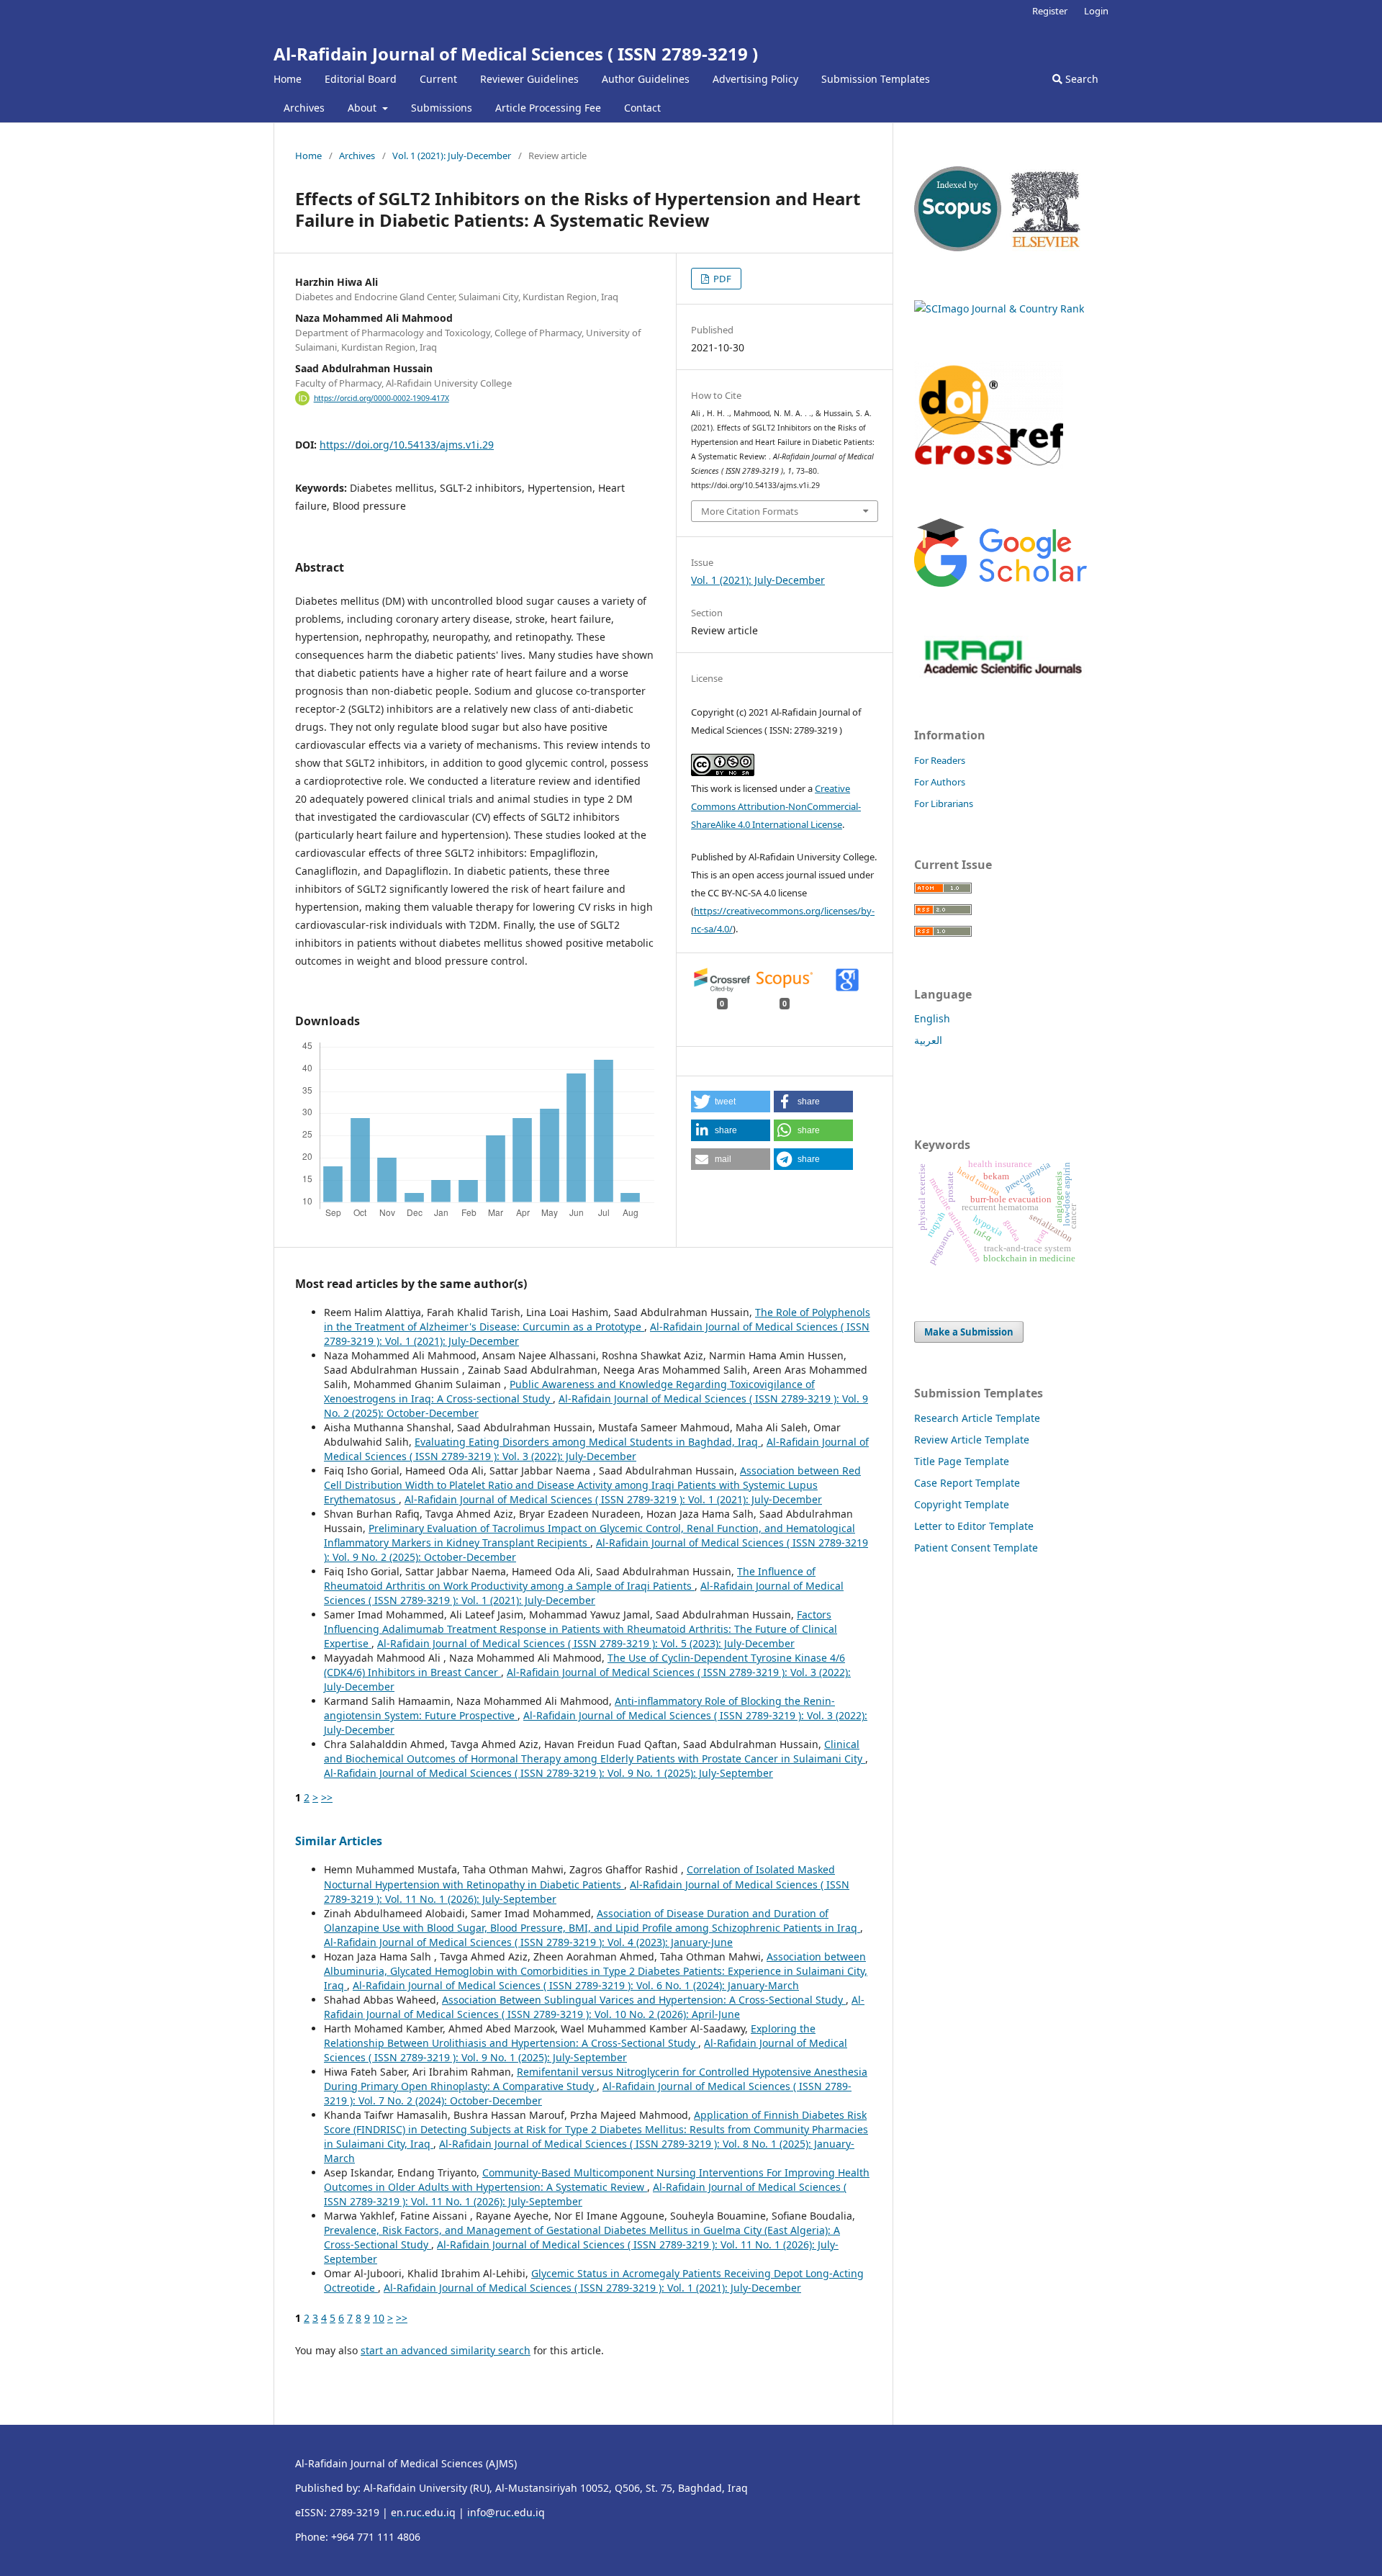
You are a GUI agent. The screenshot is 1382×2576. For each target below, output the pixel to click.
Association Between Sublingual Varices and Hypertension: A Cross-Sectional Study (644, 2000)
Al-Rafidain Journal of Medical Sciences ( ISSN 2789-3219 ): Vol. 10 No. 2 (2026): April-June (594, 2007)
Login (1096, 11)
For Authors (940, 782)
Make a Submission (969, 1332)
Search (1080, 79)
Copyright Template (962, 1504)
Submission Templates (876, 79)
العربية (928, 1040)
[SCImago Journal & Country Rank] (999, 309)
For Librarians (944, 803)
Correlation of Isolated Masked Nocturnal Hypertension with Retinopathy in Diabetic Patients (579, 1877)
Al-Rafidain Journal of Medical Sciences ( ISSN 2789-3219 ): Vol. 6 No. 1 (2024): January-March (576, 1985)
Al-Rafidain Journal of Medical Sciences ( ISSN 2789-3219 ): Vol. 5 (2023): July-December (586, 1643)
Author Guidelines (646, 79)
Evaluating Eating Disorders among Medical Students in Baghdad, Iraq (588, 1442)
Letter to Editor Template (974, 1526)
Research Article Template (977, 1418)
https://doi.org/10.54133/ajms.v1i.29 (407, 445)
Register (1050, 11)
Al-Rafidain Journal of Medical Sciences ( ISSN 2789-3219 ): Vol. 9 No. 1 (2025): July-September (548, 1773)
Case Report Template (967, 1483)
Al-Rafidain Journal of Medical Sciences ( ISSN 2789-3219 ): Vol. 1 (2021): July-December (613, 1499)
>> (327, 1797)
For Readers (940, 760)
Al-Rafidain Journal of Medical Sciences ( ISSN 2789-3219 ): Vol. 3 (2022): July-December (596, 1449)
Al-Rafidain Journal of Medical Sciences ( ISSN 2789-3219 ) (516, 54)
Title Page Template (962, 1461)
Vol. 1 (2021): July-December (452, 156)
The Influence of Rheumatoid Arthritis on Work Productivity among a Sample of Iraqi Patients (570, 1579)
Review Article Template (972, 1440)
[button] (731, 1102)
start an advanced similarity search (446, 2350)
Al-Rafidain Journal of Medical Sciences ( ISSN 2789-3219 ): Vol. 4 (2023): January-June (528, 1942)
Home (288, 79)
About (363, 108)
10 (379, 2318)
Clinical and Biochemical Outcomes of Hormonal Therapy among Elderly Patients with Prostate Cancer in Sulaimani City (595, 1751)
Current (438, 79)
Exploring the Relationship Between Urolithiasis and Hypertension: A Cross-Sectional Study (570, 2036)
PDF (721, 279)
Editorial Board (361, 79)
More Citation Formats (750, 511)
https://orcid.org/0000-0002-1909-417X (381, 398)
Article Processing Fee (548, 108)
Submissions (442, 108)
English (932, 1018)
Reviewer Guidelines (529, 79)
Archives (304, 108)
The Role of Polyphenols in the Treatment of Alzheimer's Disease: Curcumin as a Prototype (597, 1319)
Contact (642, 108)
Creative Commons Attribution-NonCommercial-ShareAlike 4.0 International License (776, 806)
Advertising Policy (755, 79)
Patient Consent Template (976, 1548)
